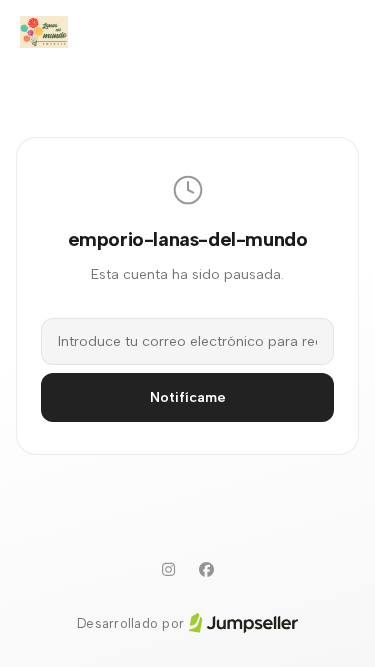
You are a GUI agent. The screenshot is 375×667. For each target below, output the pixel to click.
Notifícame (188, 397)
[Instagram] (169, 570)
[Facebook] (207, 570)
